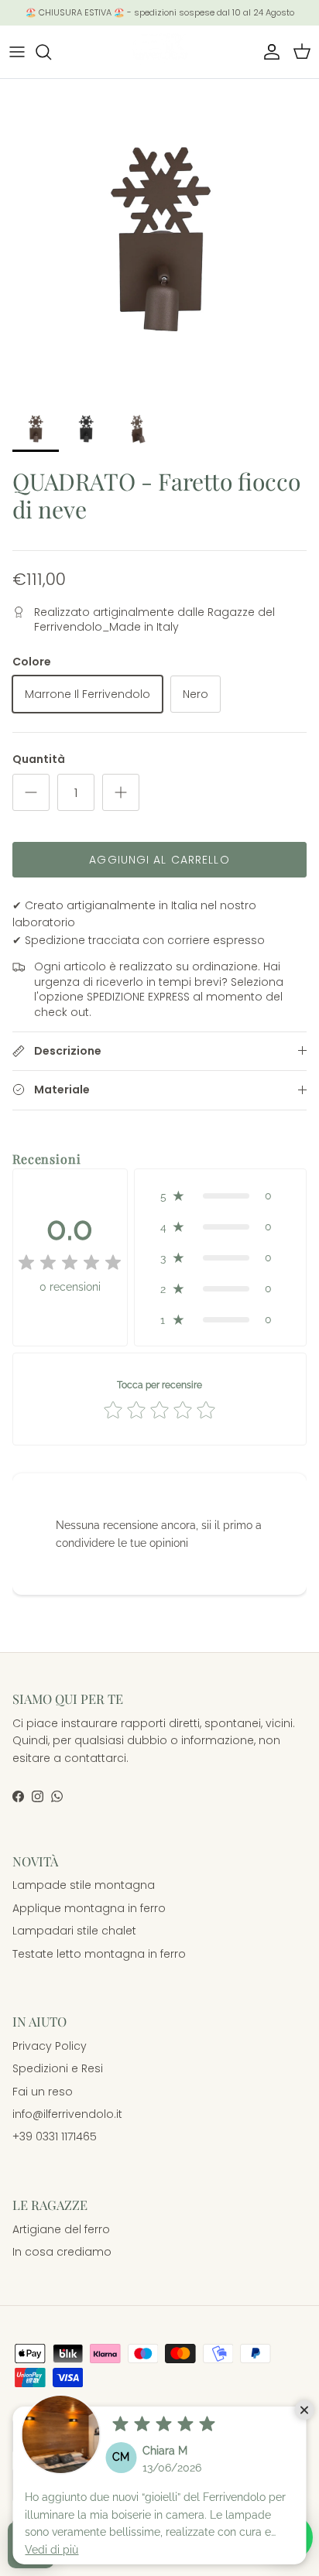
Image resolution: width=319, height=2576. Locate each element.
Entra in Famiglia (159, 1372)
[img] (163, 2424)
